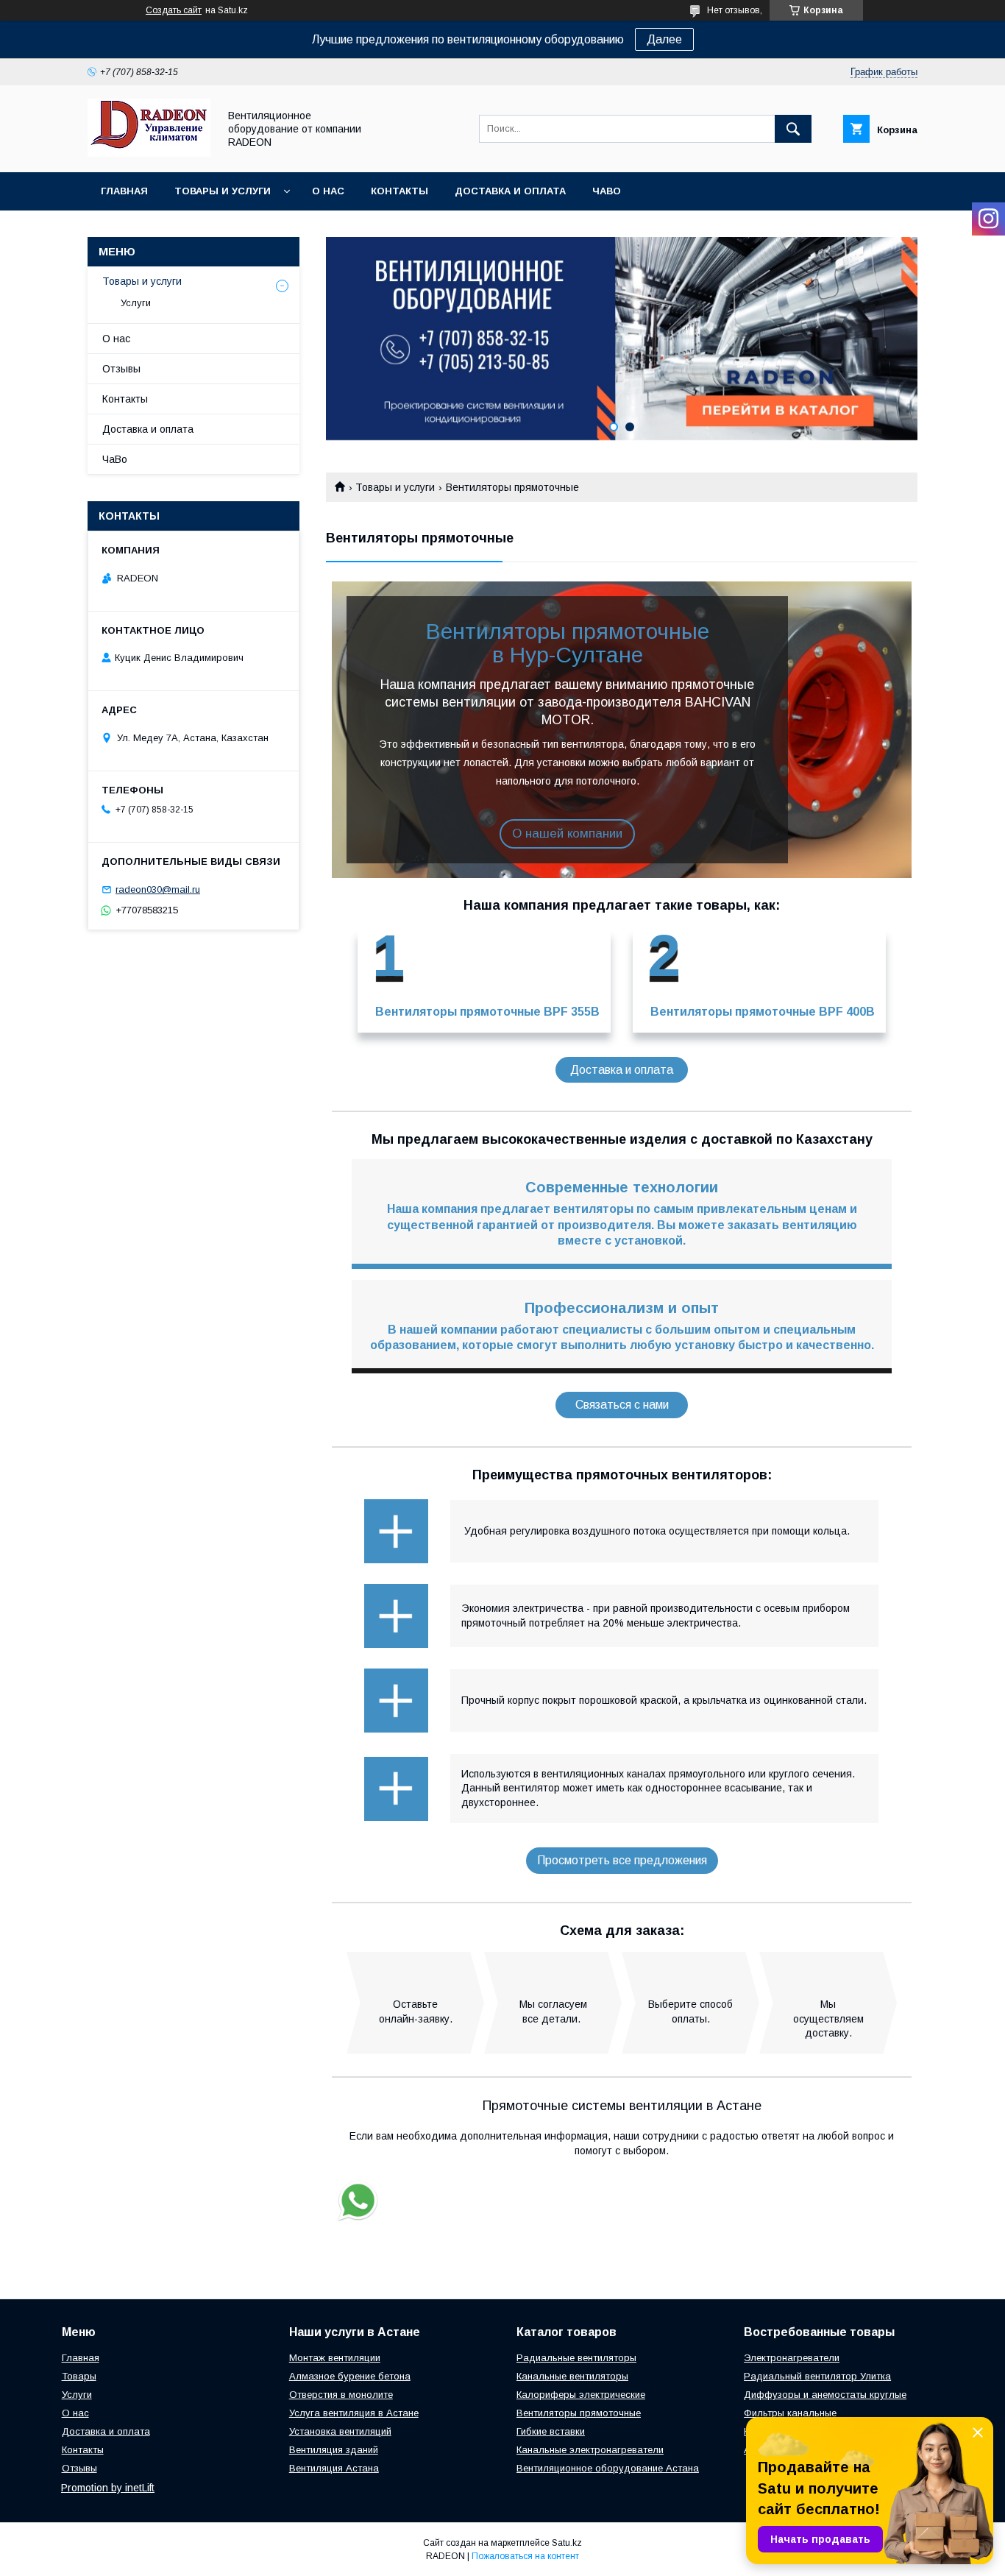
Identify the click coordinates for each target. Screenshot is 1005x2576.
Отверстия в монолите (341, 2395)
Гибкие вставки (551, 2431)
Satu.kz (567, 2543)
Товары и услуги (223, 191)
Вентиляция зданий (334, 2450)
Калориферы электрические (581, 2395)
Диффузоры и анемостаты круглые (825, 2395)
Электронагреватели (792, 2358)
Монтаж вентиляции (335, 2358)
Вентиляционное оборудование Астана (608, 2468)
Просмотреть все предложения (622, 1860)
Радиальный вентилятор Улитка (817, 2376)
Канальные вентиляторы (572, 2376)
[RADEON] (149, 153)
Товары (79, 2376)
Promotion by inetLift (108, 2488)
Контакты (399, 191)
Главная (124, 191)
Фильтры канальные (790, 2413)
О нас (328, 191)
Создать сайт (174, 10)
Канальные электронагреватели (590, 2450)
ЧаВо (607, 191)
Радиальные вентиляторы (576, 2358)
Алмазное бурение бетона (350, 2376)
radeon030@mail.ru (158, 889)
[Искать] (793, 129)
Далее (664, 39)
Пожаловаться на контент (525, 2556)
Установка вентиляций (340, 2431)
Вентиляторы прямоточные (579, 2413)
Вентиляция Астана (334, 2468)
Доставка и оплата (510, 191)
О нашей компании (567, 834)
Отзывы (121, 369)
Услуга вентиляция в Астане (354, 2413)
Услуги (136, 303)
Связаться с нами (622, 1405)
